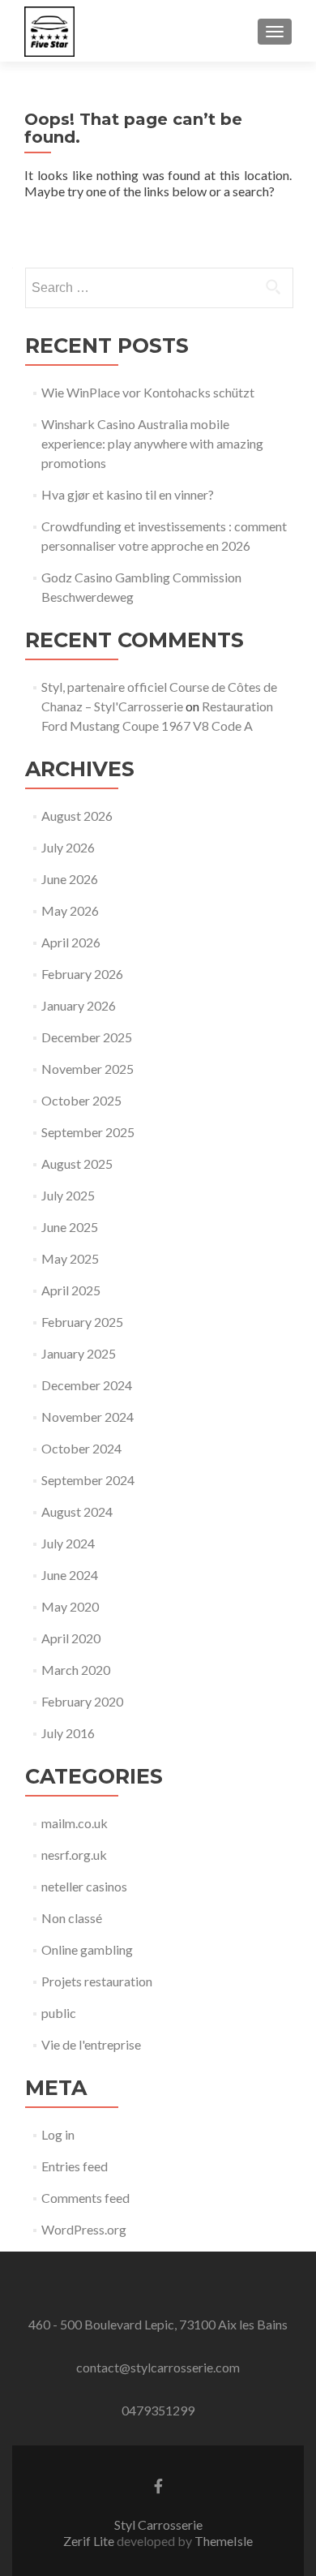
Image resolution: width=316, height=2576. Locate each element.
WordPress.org (84, 2229)
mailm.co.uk (75, 1823)
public (59, 2013)
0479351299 (158, 2410)
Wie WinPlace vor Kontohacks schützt (148, 392)
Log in (58, 2134)
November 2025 (88, 1069)
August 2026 (77, 816)
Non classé (72, 1918)
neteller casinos (84, 1886)
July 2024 (68, 1543)
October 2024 (81, 1448)
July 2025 (68, 1195)
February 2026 (82, 974)
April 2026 (71, 942)
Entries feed (75, 2166)
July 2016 (68, 1733)
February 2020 (82, 1701)
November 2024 (88, 1417)
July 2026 (68, 847)
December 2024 (87, 1385)
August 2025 (77, 1163)
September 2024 (88, 1480)
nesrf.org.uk (74, 1855)
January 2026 (79, 1005)
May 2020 (70, 1606)
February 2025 (82, 1322)
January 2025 (79, 1353)
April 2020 (71, 1638)
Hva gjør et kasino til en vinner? (128, 494)
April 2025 (71, 1290)
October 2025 (81, 1100)
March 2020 (76, 1670)
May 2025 (70, 1258)
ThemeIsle (224, 2541)
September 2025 (88, 1132)
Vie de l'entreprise (91, 2044)
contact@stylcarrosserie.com (158, 2367)
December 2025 (87, 1037)
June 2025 (70, 1227)
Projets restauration (97, 1981)
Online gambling (87, 1949)
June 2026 (70, 879)
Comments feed (85, 2198)
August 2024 (77, 1511)
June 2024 (70, 1575)
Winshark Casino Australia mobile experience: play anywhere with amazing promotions (152, 443)
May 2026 (70, 910)
